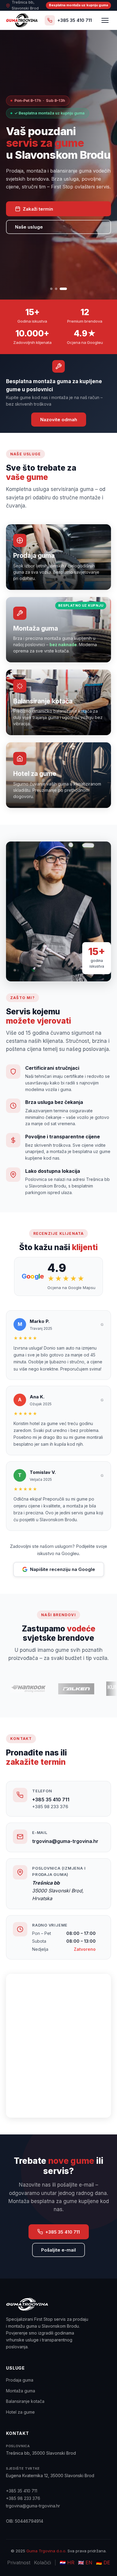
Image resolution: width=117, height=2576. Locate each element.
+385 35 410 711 (51, 1800)
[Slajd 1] (51, 289)
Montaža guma (21, 2391)
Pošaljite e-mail (58, 2250)
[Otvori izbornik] (105, 20)
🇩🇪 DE (103, 2563)
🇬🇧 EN (85, 2563)
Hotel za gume (20, 2412)
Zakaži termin (38, 209)
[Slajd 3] (63, 289)
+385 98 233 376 (50, 1807)
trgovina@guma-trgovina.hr (65, 1841)
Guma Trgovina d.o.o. (46, 2551)
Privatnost (19, 2563)
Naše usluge (29, 227)
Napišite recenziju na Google (63, 1569)
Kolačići (42, 2563)
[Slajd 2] (56, 289)
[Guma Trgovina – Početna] (22, 20)
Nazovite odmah (59, 420)
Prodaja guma (20, 2380)
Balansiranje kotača (25, 2401)
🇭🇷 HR (67, 2563)
